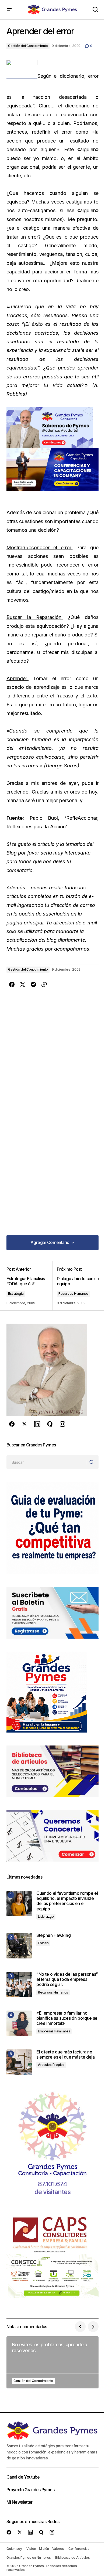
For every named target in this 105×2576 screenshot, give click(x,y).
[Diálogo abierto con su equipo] (76, 1286)
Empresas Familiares (54, 2031)
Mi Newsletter (20, 2502)
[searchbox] (47, 1462)
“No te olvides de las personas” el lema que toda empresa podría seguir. (67, 1979)
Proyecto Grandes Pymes (30, 2490)
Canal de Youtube (23, 2477)
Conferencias (79, 2549)
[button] (9, 10)
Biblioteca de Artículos (72, 2558)
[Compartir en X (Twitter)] (23, 985)
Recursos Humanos (73, 1294)
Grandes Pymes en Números (29, 2558)
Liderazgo (46, 1916)
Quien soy (14, 2549)
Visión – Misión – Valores (45, 2549)
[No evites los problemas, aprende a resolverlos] (52, 2362)
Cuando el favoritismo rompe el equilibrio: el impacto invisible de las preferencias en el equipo (67, 1901)
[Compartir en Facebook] (12, 985)
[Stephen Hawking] (19, 1946)
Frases (43, 1943)
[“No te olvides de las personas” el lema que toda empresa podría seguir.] (19, 1984)
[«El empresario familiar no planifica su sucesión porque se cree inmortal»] (19, 2023)
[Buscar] (92, 1462)
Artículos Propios (51, 2065)
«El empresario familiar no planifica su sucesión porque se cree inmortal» (67, 2018)
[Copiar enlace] (44, 985)
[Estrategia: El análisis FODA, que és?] (29, 1286)
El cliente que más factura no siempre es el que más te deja (66, 2055)
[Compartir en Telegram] (33, 985)
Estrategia (16, 1294)
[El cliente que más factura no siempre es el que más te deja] (19, 2062)
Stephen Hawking (53, 1935)
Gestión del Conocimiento (28, 46)
